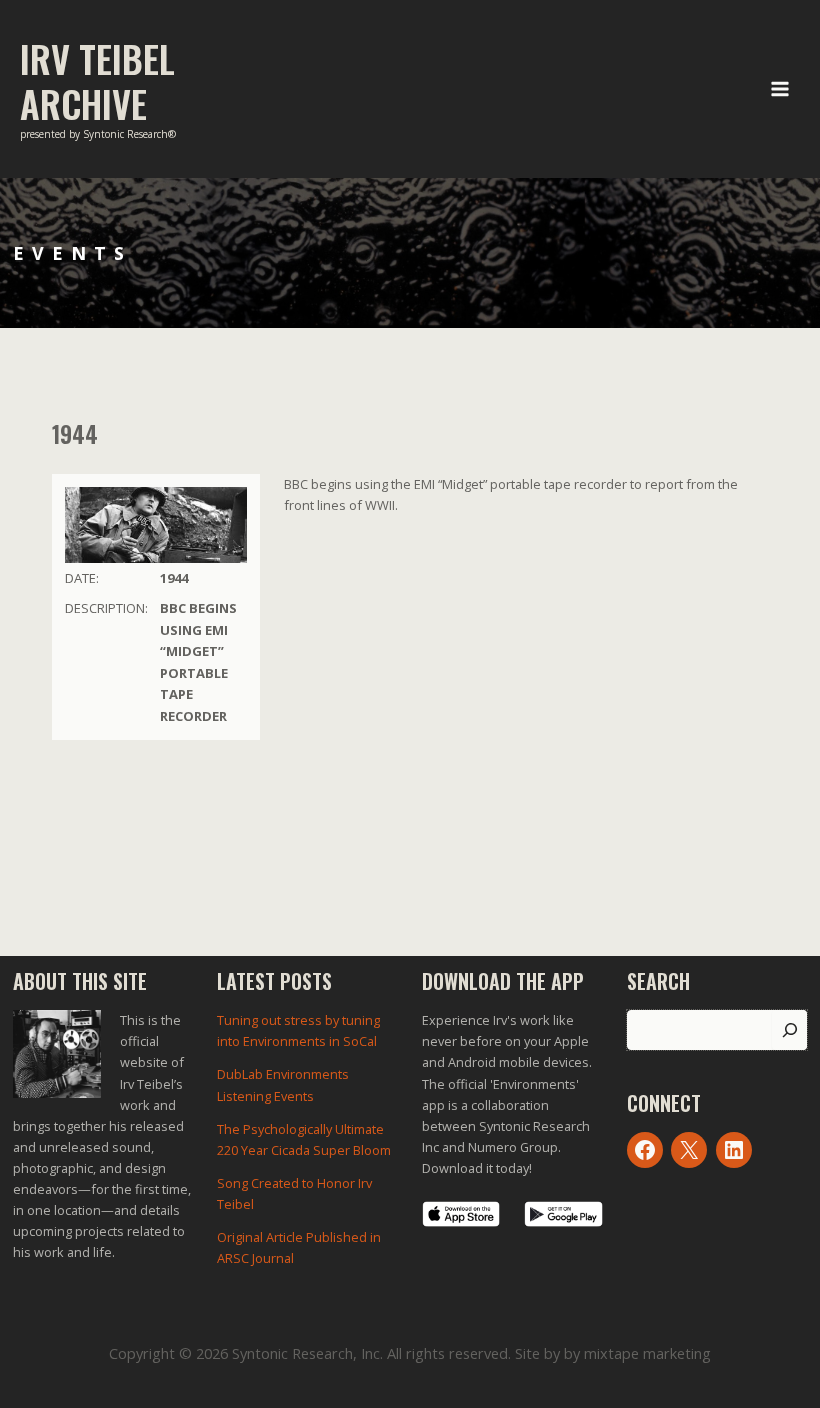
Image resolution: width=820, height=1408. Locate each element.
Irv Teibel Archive (97, 81)
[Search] (789, 1030)
